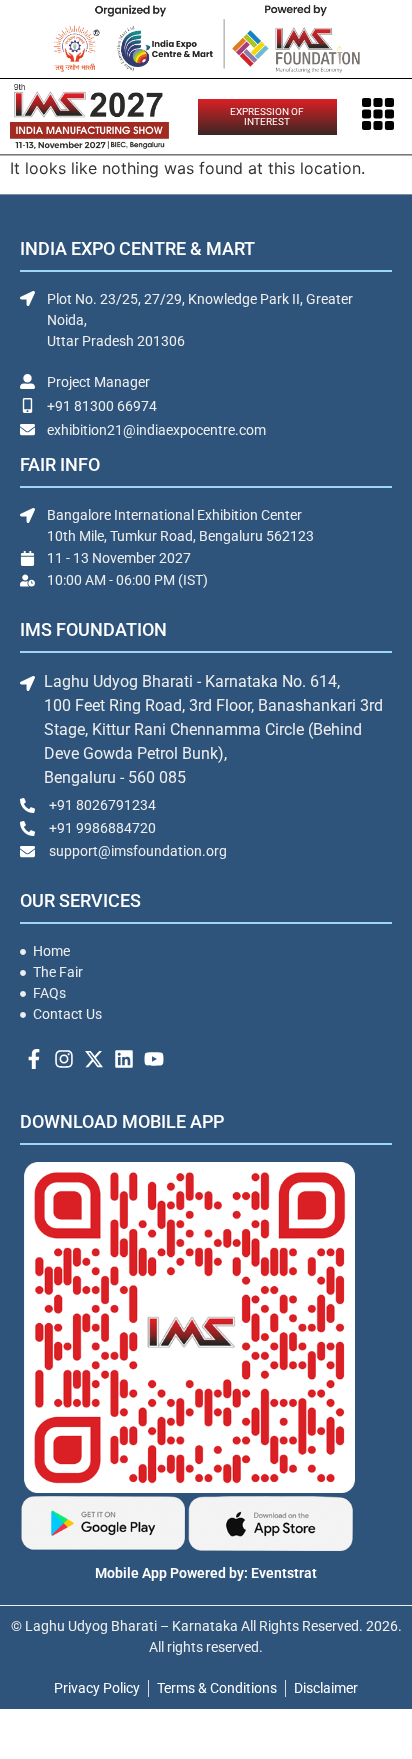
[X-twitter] (94, 1059)
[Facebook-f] (34, 1059)
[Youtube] (154, 1059)
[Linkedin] (124, 1059)
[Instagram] (64, 1059)
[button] (378, 116)
